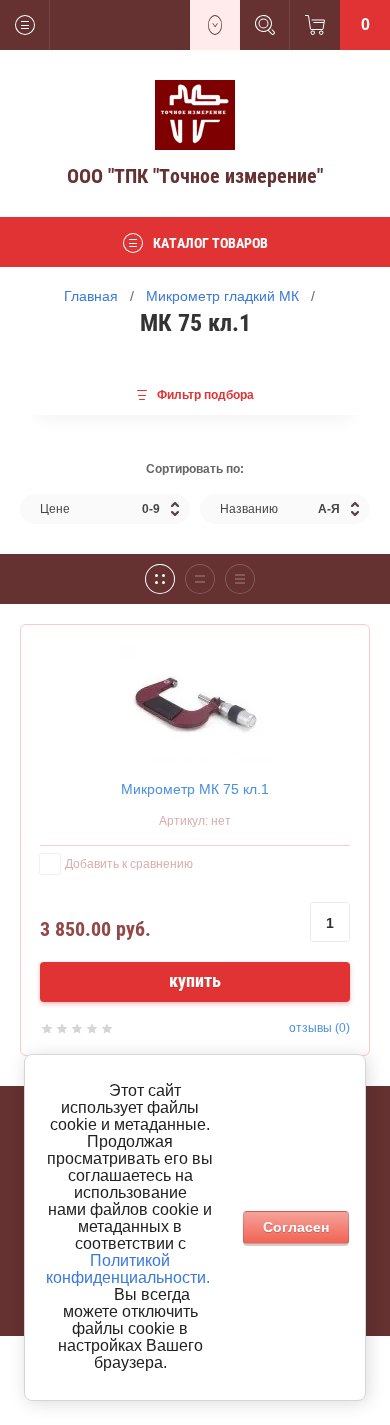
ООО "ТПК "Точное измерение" (195, 176)
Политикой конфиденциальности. (128, 1269)
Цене (100, 509)
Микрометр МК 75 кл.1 (195, 789)
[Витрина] (160, 579)
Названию (280, 509)
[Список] (200, 579)
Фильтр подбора (205, 395)
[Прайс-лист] (240, 579)
